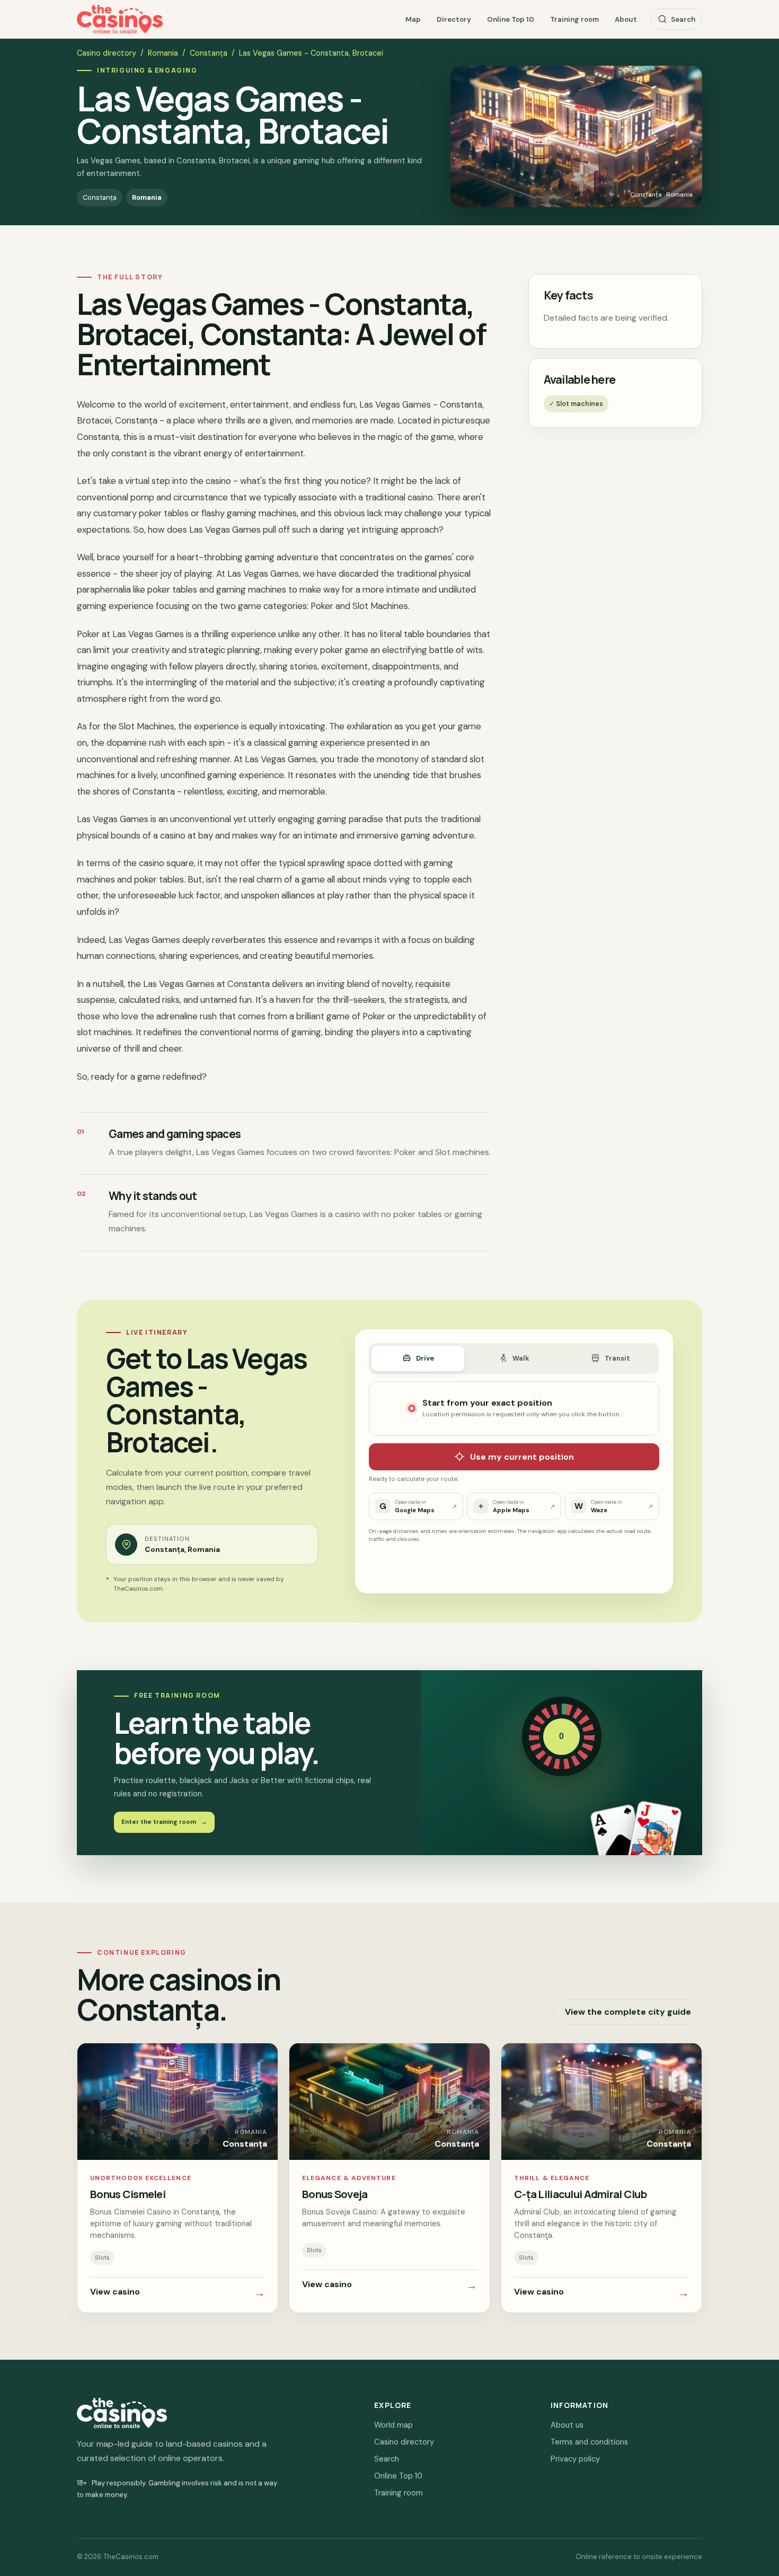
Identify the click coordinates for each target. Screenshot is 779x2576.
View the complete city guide (628, 2012)
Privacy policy (575, 2459)
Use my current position (522, 1457)
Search (683, 19)
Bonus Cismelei (128, 2194)
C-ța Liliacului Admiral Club (580, 2194)
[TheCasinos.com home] (120, 19)
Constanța (209, 53)
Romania (163, 53)
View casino (178, 2293)
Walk (521, 1358)
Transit (617, 1358)
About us (567, 2425)
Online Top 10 (511, 19)
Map (413, 19)
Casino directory (107, 53)
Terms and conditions (589, 2442)
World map (393, 2425)
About (626, 19)
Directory (454, 19)
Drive (425, 1358)
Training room (574, 19)
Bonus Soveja (335, 2194)
